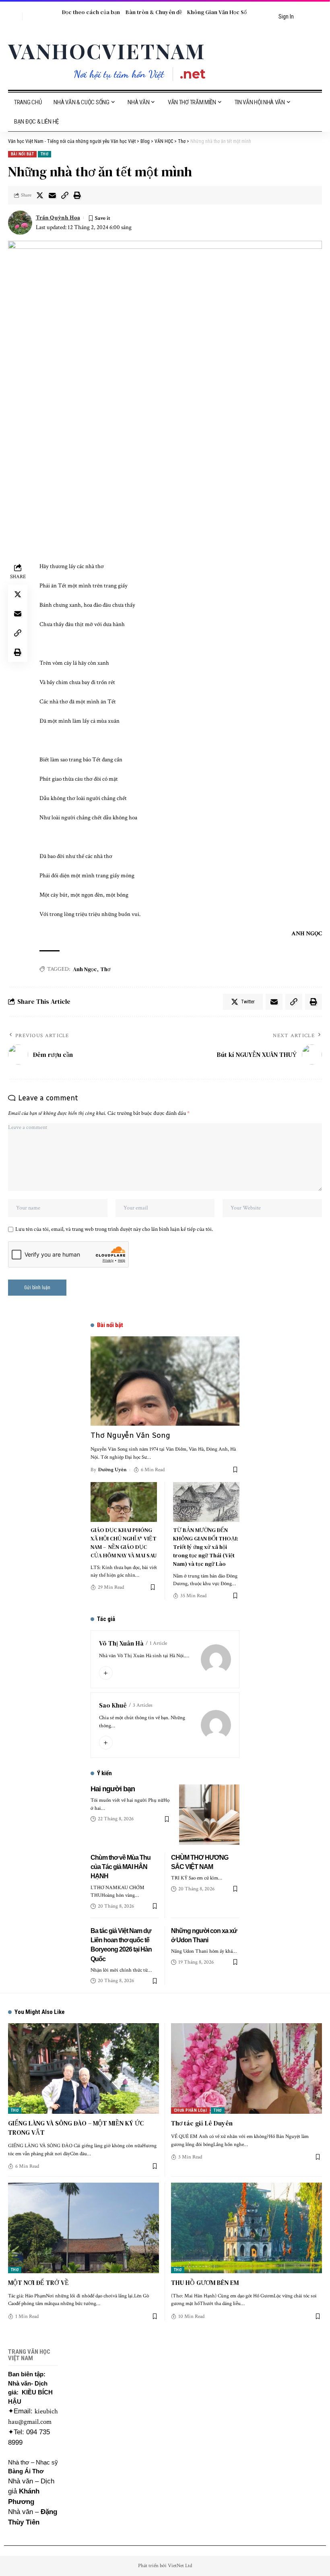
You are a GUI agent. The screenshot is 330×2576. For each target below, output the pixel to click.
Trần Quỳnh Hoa (58, 218)
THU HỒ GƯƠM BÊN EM (205, 2282)
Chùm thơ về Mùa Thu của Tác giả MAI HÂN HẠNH (121, 1867)
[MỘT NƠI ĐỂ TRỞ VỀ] (84, 2228)
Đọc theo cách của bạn (91, 12)
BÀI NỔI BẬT (22, 154)
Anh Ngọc (85, 969)
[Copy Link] (65, 195)
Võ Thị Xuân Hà (121, 1643)
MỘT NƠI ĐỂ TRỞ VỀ (38, 2282)
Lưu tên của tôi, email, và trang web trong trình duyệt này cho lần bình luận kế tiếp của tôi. (114, 1229)
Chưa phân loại (190, 2110)
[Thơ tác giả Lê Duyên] (246, 2068)
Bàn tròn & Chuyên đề (154, 12)
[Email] (52, 195)
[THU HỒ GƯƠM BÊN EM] (246, 2228)
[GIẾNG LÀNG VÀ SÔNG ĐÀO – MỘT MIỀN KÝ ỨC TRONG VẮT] (84, 2068)
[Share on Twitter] (40, 195)
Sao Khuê (113, 1705)
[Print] (77, 195)
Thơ (44, 154)
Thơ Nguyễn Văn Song (130, 1435)
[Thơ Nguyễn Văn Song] (165, 1381)
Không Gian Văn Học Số (217, 12)
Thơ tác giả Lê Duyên (202, 2123)
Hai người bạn (113, 1789)
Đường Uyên (112, 1470)
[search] (14, 17)
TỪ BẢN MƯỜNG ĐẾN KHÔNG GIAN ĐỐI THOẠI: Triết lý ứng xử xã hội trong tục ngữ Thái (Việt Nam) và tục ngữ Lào (206, 1547)
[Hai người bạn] (209, 1815)
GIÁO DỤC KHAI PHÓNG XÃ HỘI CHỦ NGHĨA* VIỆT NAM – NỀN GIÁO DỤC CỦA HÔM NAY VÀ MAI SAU (124, 1543)
